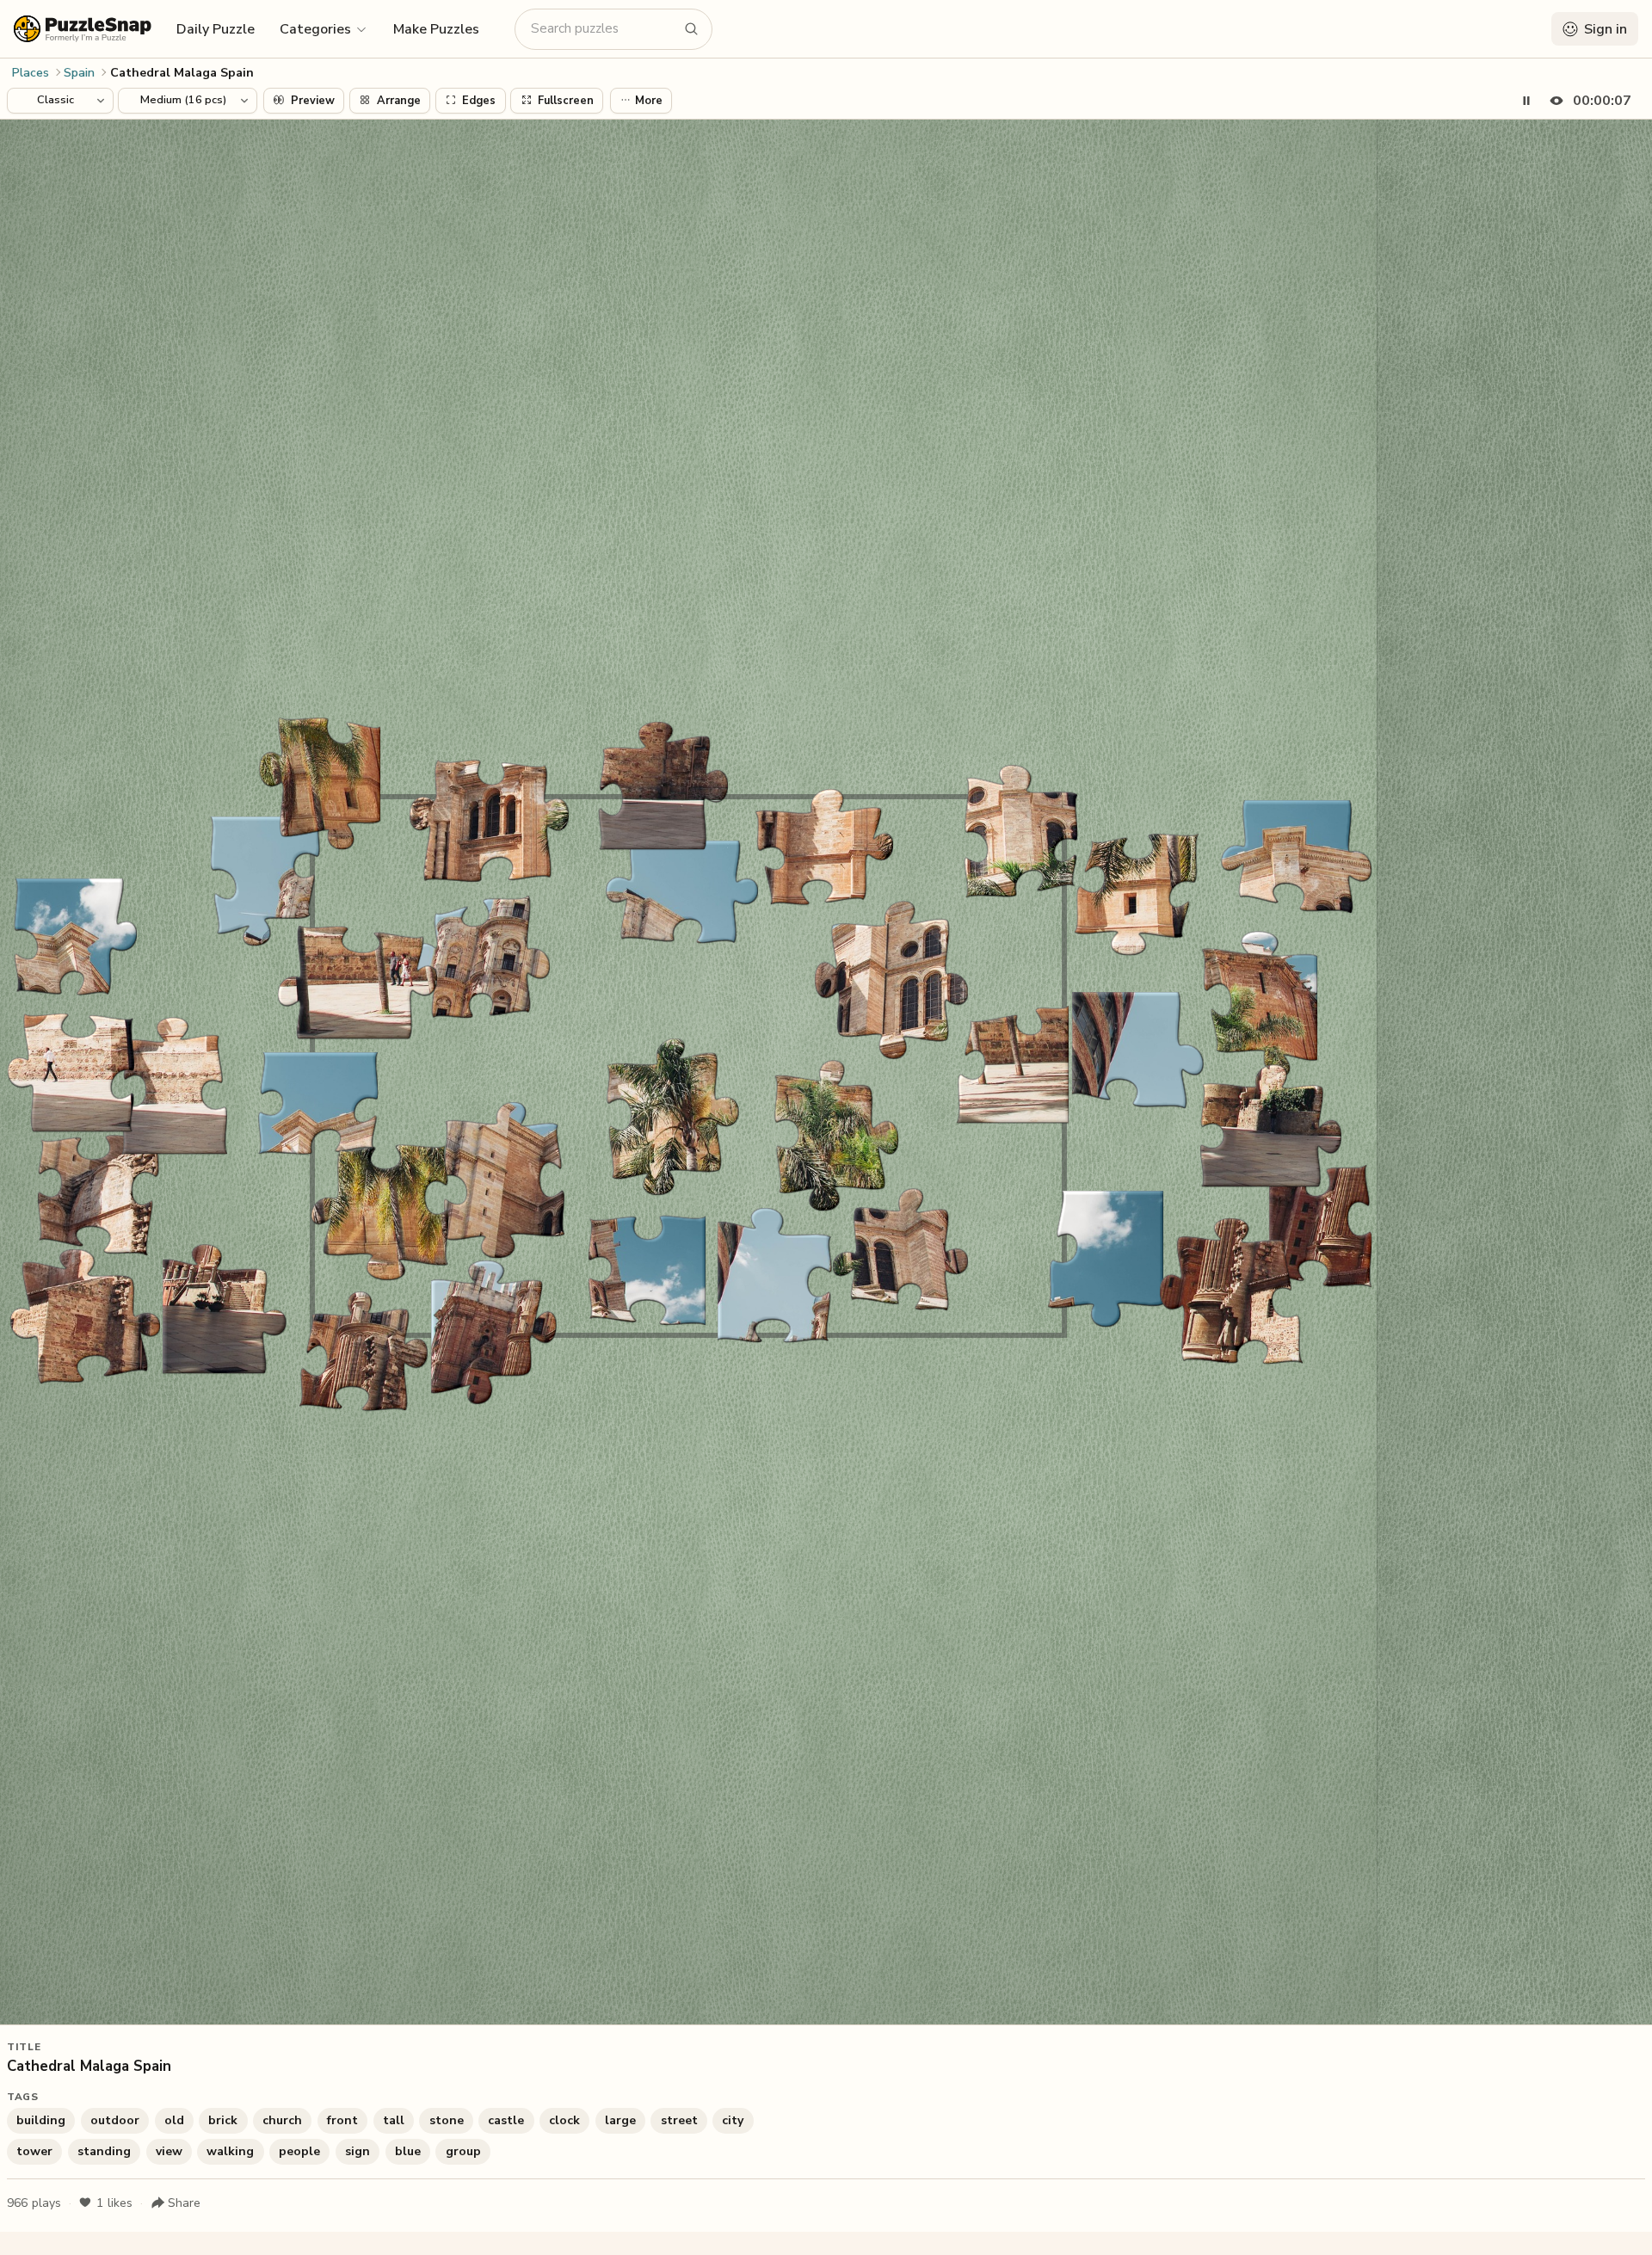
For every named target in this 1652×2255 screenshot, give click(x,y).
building (41, 2120)
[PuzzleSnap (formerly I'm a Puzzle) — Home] (83, 29)
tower (34, 2151)
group (463, 2151)
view (169, 2151)
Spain (79, 73)
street (679, 2120)
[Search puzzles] (692, 29)
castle (506, 2120)
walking (230, 2151)
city (733, 2120)
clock (564, 2120)
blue (408, 2151)
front (342, 2120)
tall (394, 2120)
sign (358, 2151)
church (282, 2120)
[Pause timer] (1526, 101)
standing (104, 2151)
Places (31, 73)
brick (223, 2120)
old (174, 2120)
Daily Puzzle (216, 29)
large (620, 2120)
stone (447, 2120)
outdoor (115, 2120)
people (299, 2151)
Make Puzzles (436, 29)
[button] (324, 28)
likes (114, 2203)
